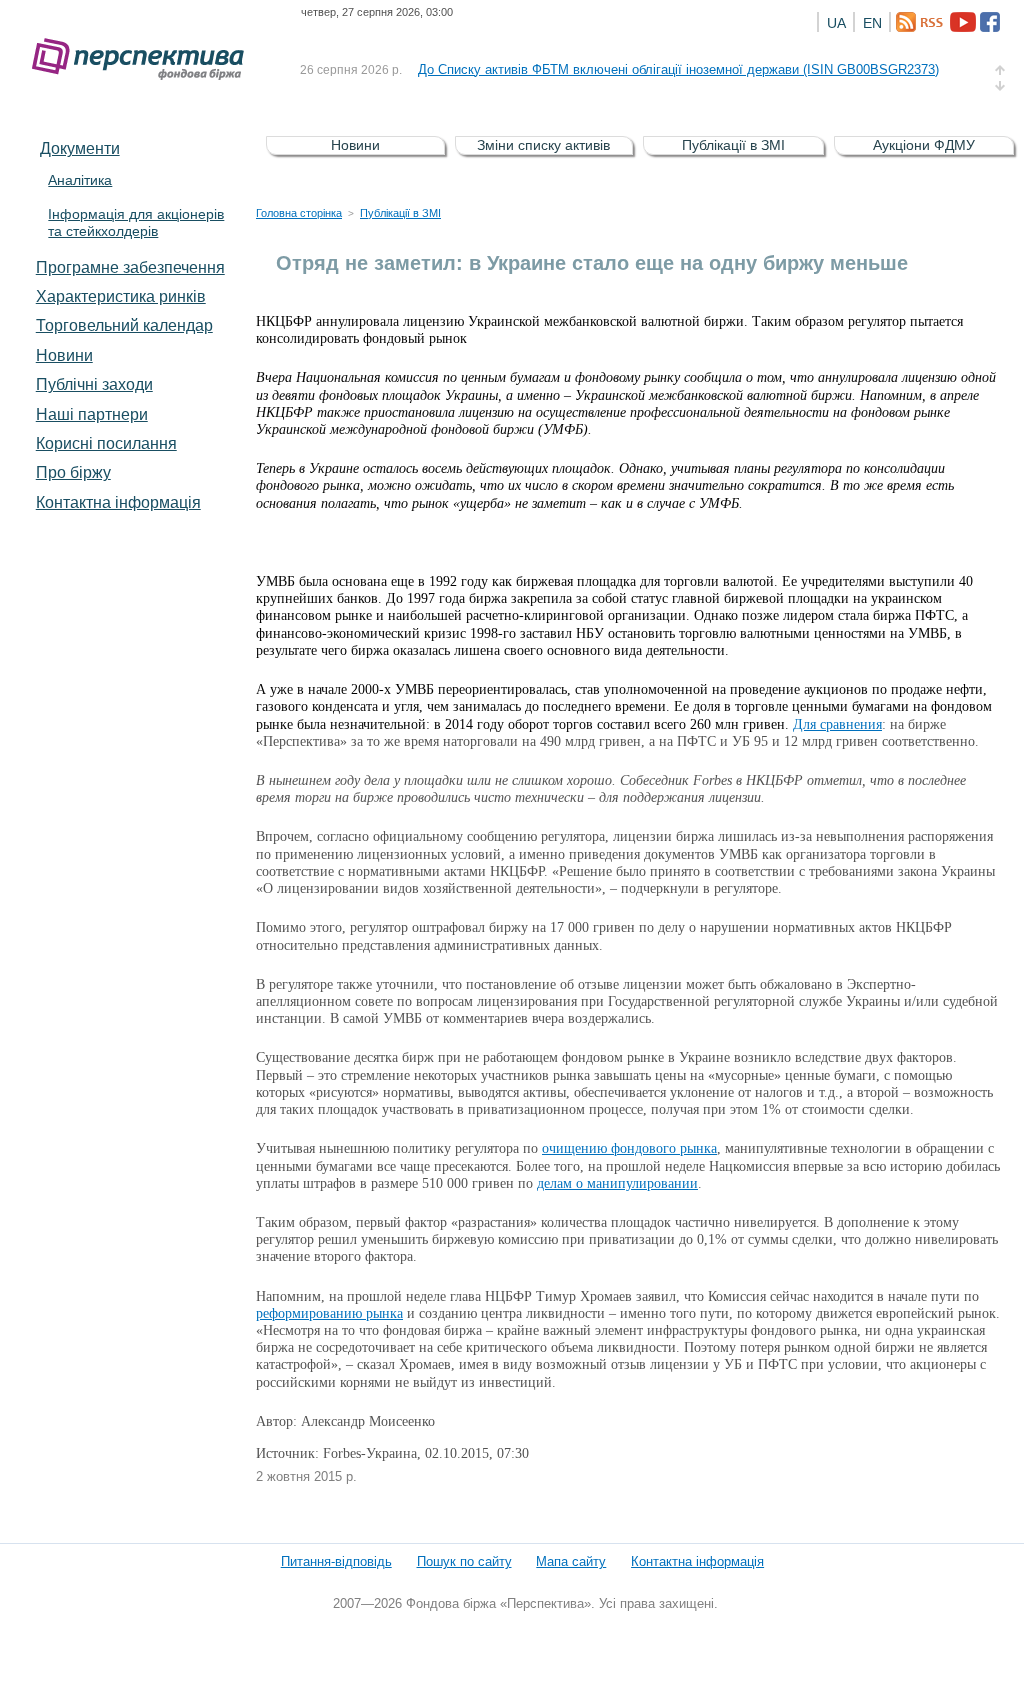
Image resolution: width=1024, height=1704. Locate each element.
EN (872, 23)
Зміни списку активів (543, 145)
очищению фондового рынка (629, 1148)
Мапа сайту (571, 1561)
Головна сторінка (299, 213)
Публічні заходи (94, 384)
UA (836, 23)
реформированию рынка (329, 1313)
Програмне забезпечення (130, 267)
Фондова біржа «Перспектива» (144, 59)
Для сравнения (837, 724)
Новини (64, 355)
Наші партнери (92, 414)
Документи (80, 148)
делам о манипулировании (617, 1183)
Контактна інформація (118, 502)
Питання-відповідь (336, 1561)
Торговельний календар (124, 325)
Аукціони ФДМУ (924, 145)
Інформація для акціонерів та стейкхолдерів (136, 222)
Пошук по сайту (464, 1561)
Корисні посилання (106, 443)
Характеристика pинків (121, 296)
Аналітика (80, 180)
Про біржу (73, 472)
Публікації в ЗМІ (733, 145)
